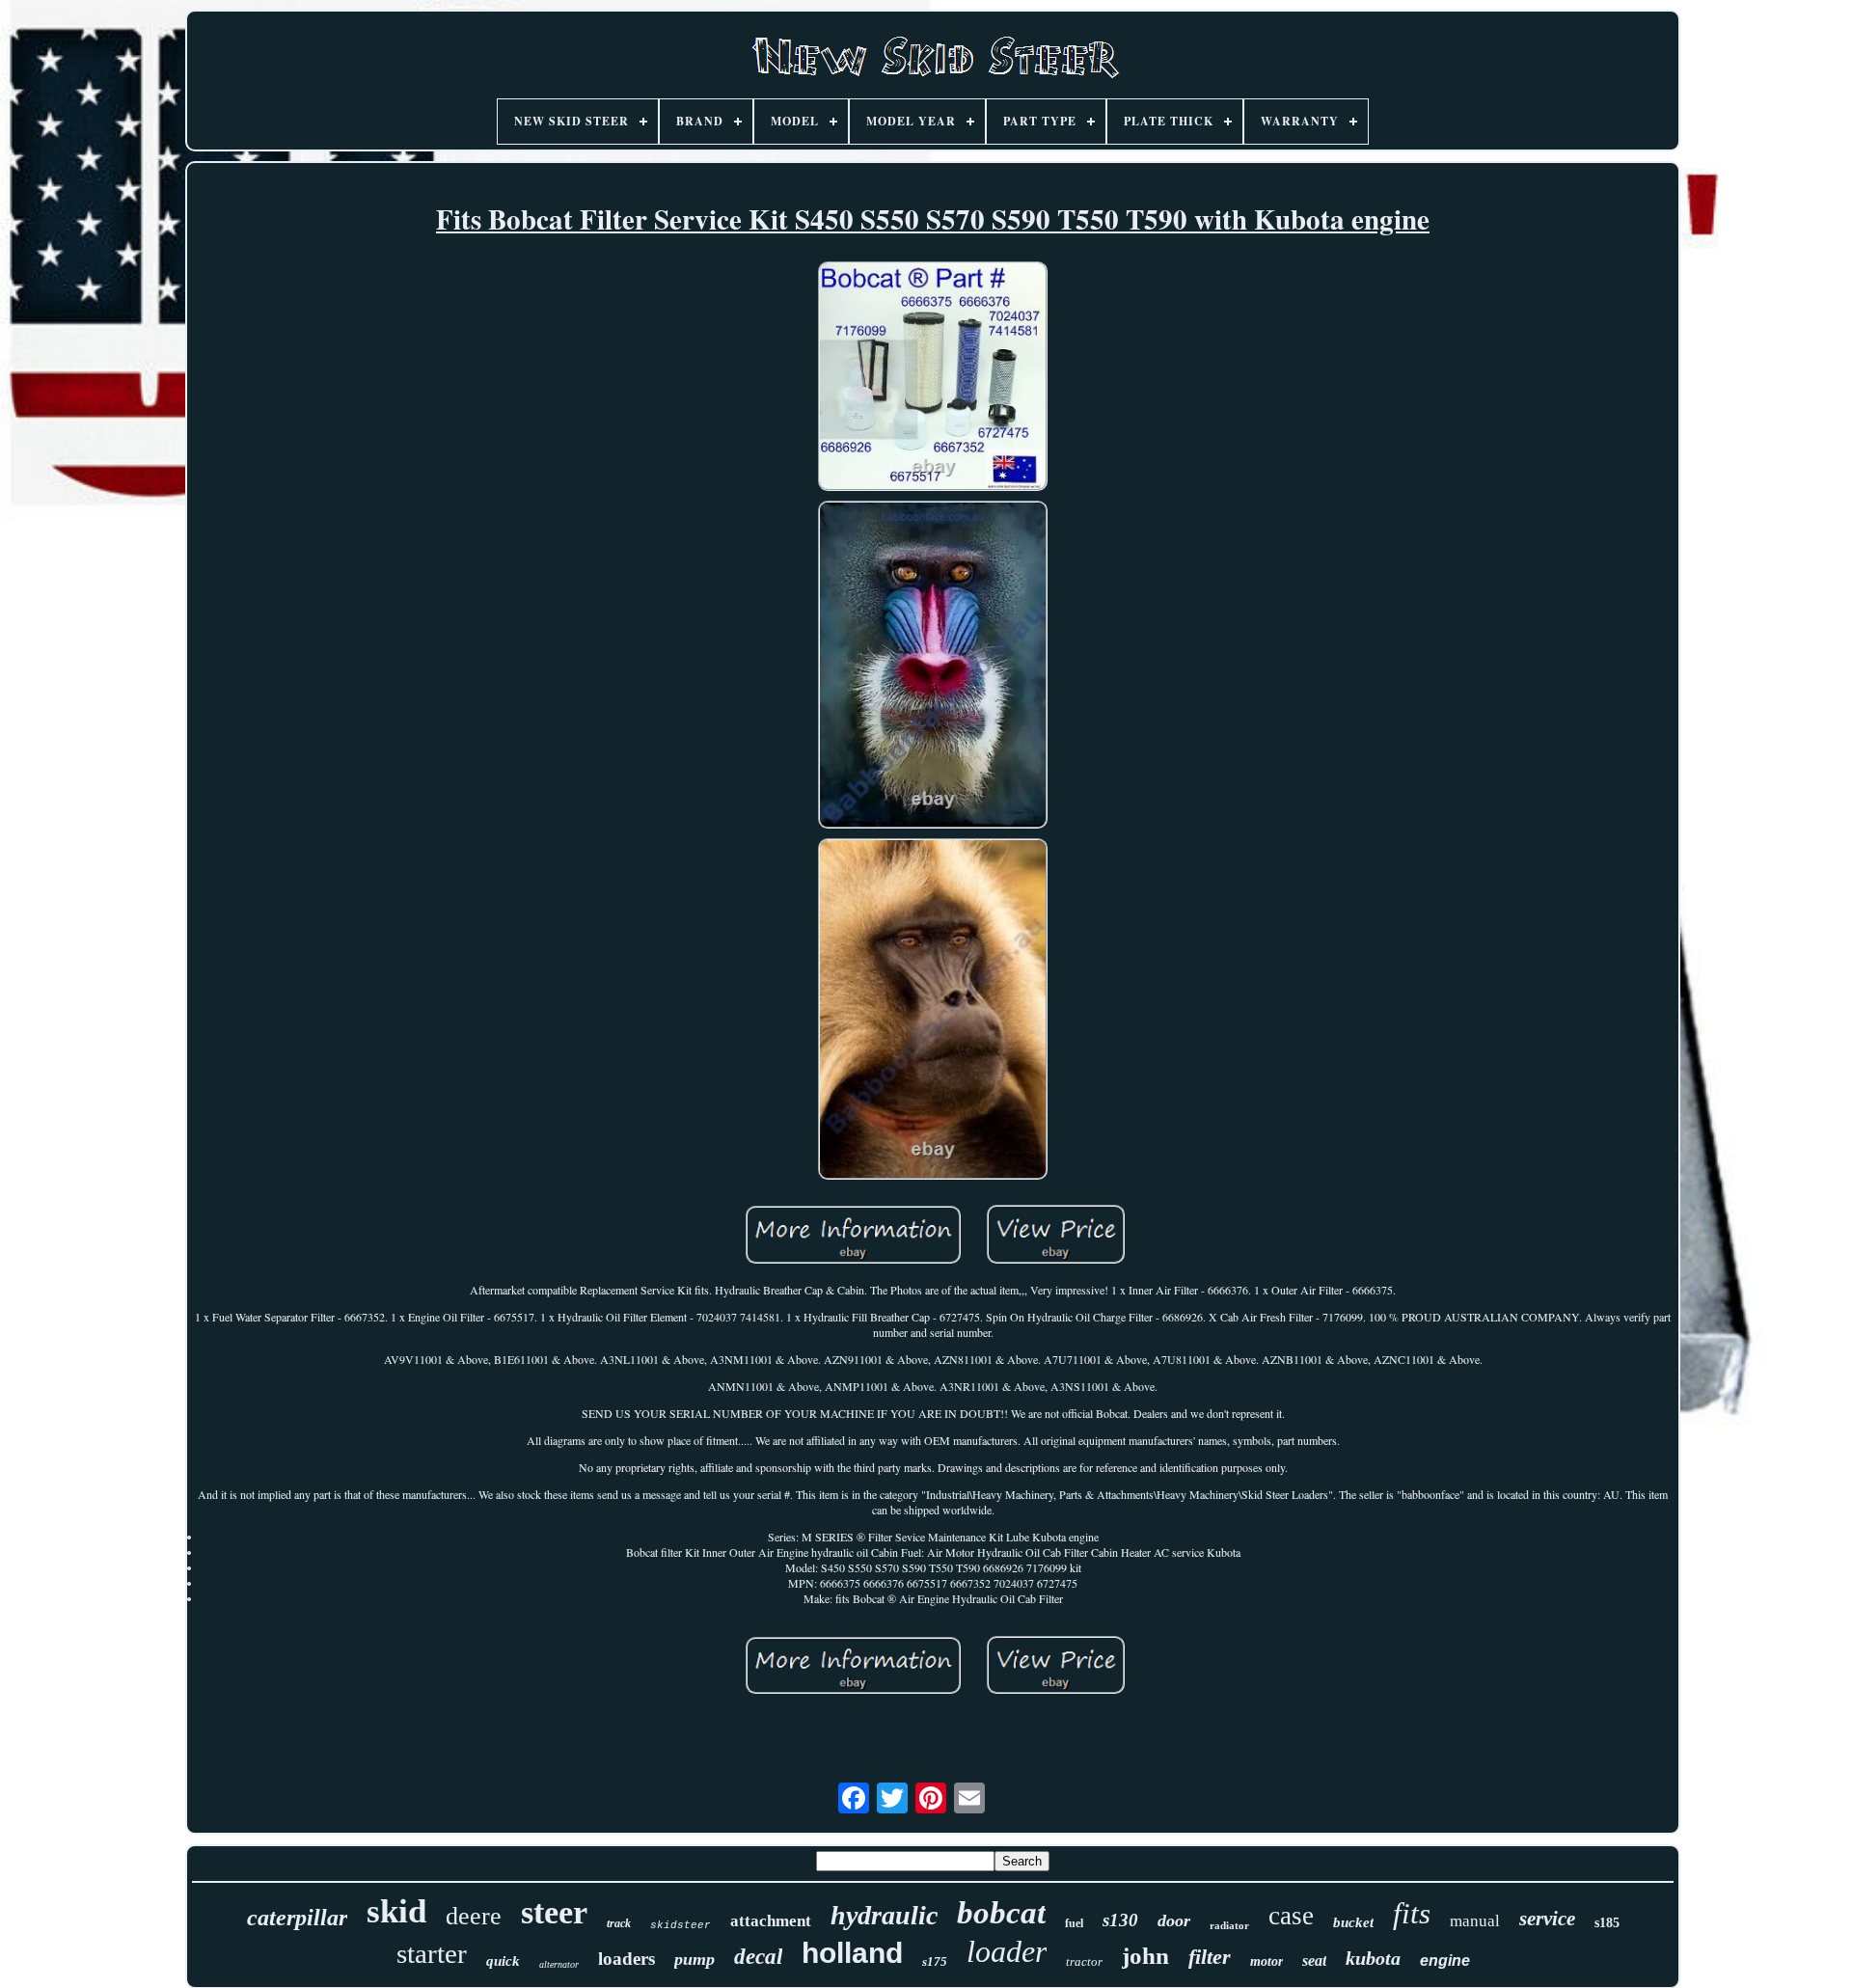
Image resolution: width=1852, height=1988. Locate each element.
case (1291, 1916)
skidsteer (681, 1925)
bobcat (1001, 1913)
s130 (1120, 1920)
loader (1007, 1951)
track (619, 1923)
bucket (1353, 1922)
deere (474, 1916)
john (1145, 1956)
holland (852, 1953)
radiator (1229, 1925)
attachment (771, 1921)
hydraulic (884, 1915)
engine (1445, 1961)
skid (396, 1911)
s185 (1607, 1923)
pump (694, 1959)
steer (554, 1912)
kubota (1373, 1958)
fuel (1074, 1923)
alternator (559, 1964)
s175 (935, 1961)
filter (1210, 1957)
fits (1412, 1913)
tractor (1084, 1961)
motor (1266, 1961)
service (1547, 1919)
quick (503, 1961)
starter (432, 1953)
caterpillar (297, 1918)
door (1174, 1920)
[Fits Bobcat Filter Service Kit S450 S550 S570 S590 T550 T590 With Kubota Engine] (933, 378)
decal (758, 1957)
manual (1475, 1921)
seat (1314, 1961)
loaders (626, 1959)
